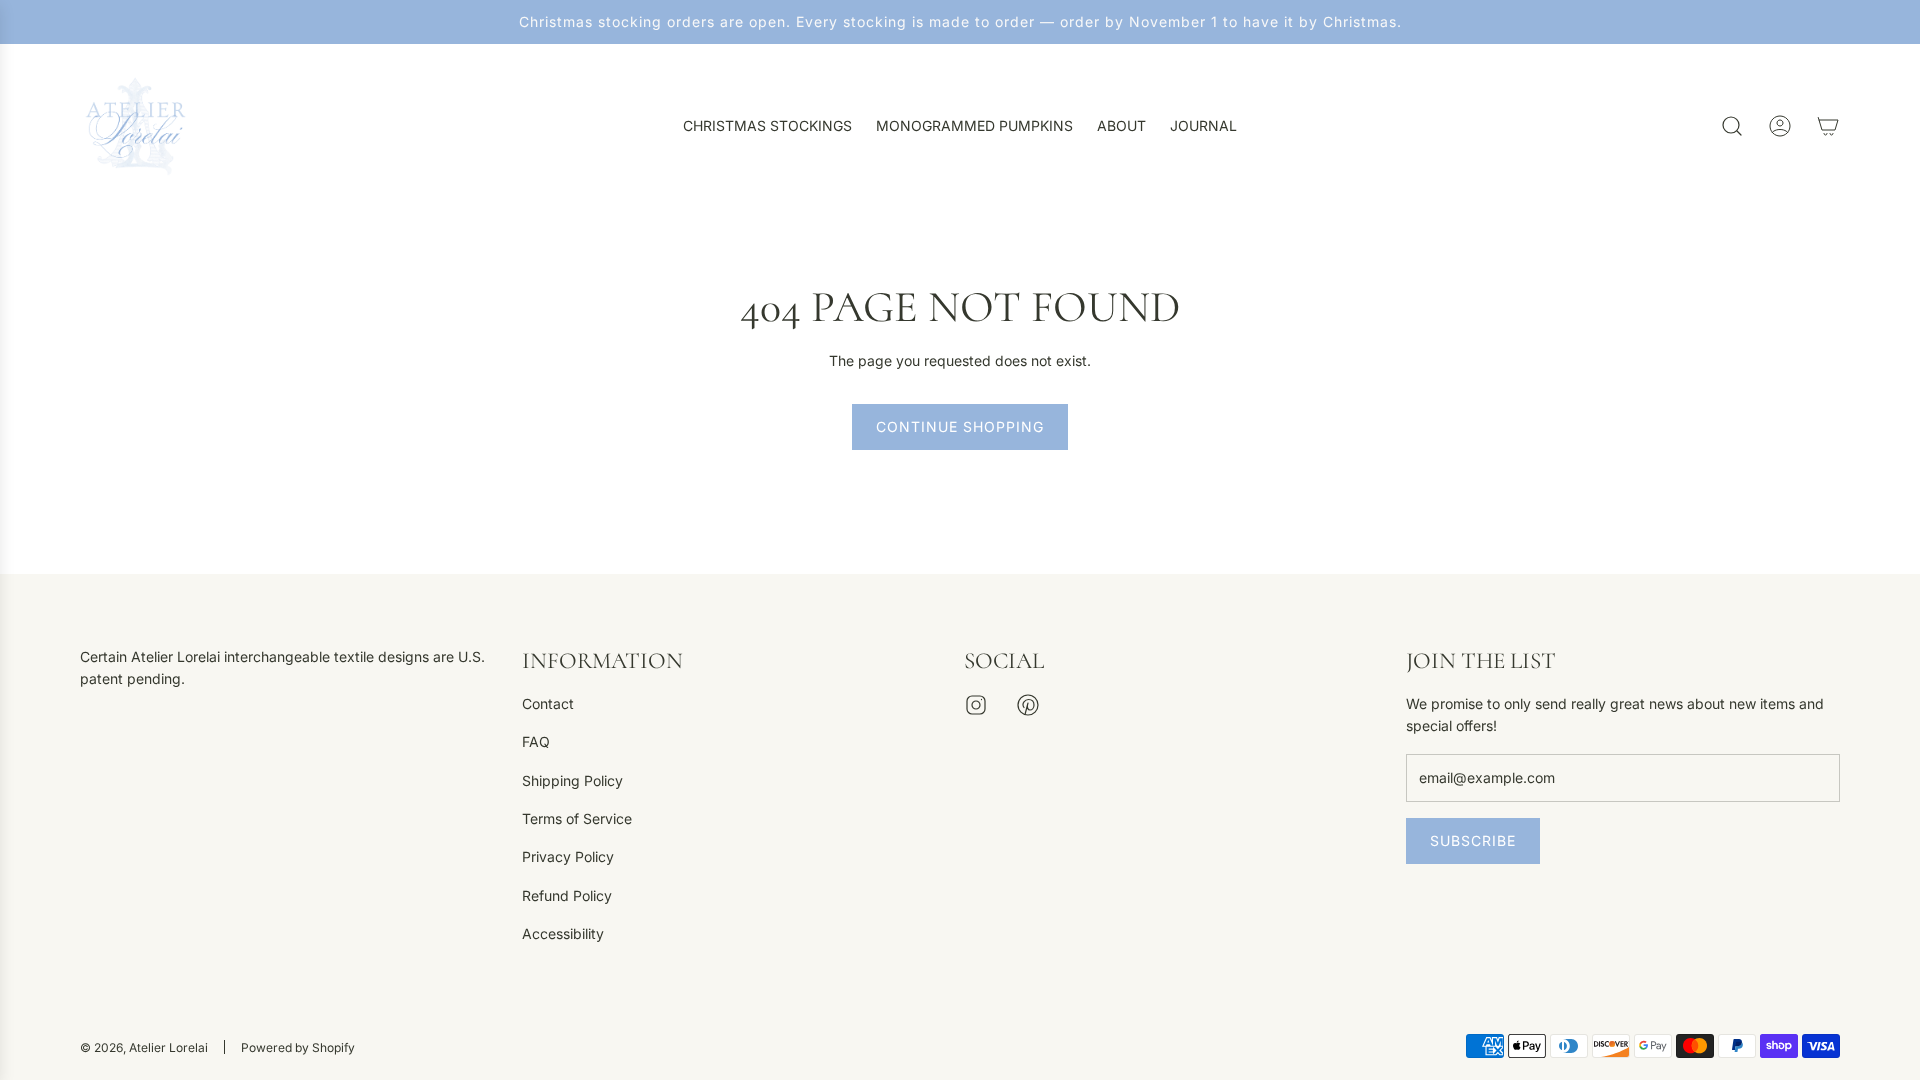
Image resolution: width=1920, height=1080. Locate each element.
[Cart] (1828, 126)
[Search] (1732, 126)
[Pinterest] (1028, 705)
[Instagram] (976, 705)
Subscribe (1473, 840)
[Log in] (1780, 126)
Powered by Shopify (298, 1047)
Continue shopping (960, 426)
